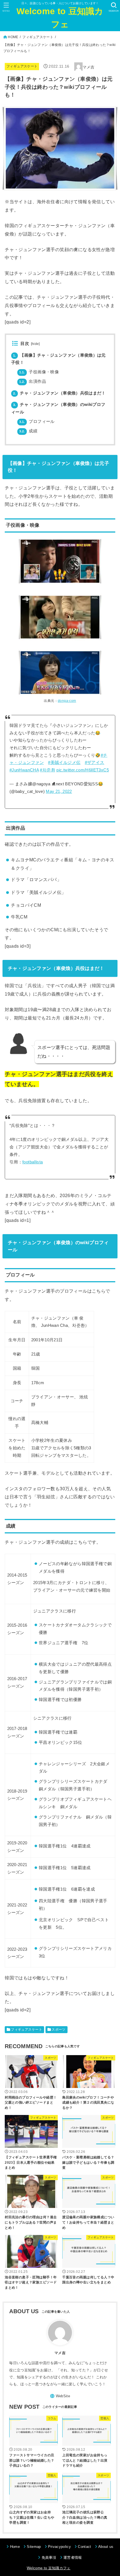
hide (35, 344)
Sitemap (34, 2547)
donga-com (67, 701)
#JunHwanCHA (24, 770)
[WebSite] (60, 2396)
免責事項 (49, 2557)
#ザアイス (95, 763)
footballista (33, 1162)
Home (15, 2547)
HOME (13, 37)
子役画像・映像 (39, 372)
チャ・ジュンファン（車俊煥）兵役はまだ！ (59, 393)
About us (106, 2547)
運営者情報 (73, 2557)
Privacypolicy (59, 2547)
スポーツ (59, 2030)
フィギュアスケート (38, 37)
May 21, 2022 (59, 791)
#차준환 (47, 770)
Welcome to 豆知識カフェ (60, 18)
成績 (28, 431)
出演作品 (33, 381)
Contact (84, 2547)
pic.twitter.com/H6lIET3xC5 (83, 770)
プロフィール (37, 421)
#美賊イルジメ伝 (64, 763)
